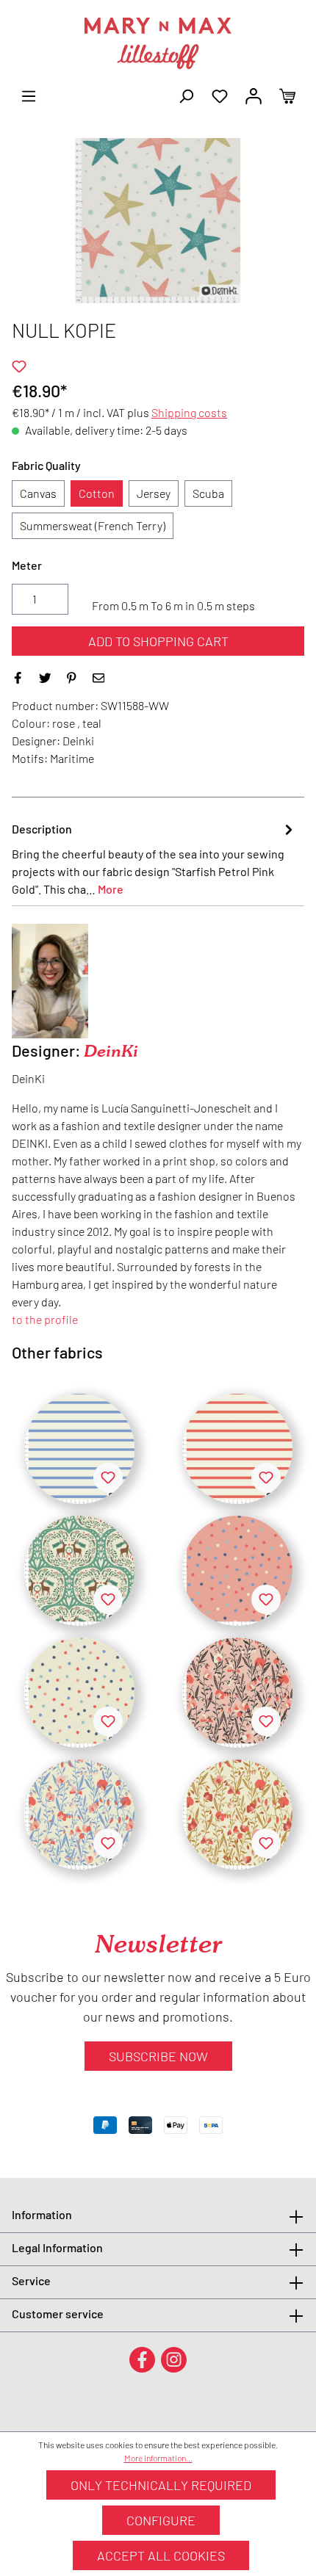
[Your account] (254, 95)
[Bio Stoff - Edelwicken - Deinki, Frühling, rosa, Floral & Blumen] (237, 1693)
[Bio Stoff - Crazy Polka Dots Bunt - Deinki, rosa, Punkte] (237, 1571)
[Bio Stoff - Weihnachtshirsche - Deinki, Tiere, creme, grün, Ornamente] (79, 1571)
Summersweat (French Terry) (93, 525)
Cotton (97, 493)
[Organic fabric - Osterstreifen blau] (79, 1449)
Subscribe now (158, 2056)
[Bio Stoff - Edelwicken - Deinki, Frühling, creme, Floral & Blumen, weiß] (79, 1815)
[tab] (154, 858)
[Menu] (29, 95)
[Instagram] (174, 2359)
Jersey (154, 493)
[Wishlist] (220, 95)
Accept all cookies (161, 2555)
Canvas (38, 493)
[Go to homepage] (158, 43)
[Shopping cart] (287, 95)
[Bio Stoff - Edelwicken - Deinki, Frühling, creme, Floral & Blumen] (237, 1815)
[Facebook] (142, 2359)
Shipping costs (189, 412)
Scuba (208, 493)
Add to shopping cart (158, 641)
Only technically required (161, 2485)
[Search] (186, 95)
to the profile (45, 1319)
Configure (161, 2520)
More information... (158, 2458)
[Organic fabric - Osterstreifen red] (237, 1449)
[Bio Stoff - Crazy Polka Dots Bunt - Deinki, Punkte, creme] (79, 1693)
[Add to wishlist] (19, 366)
